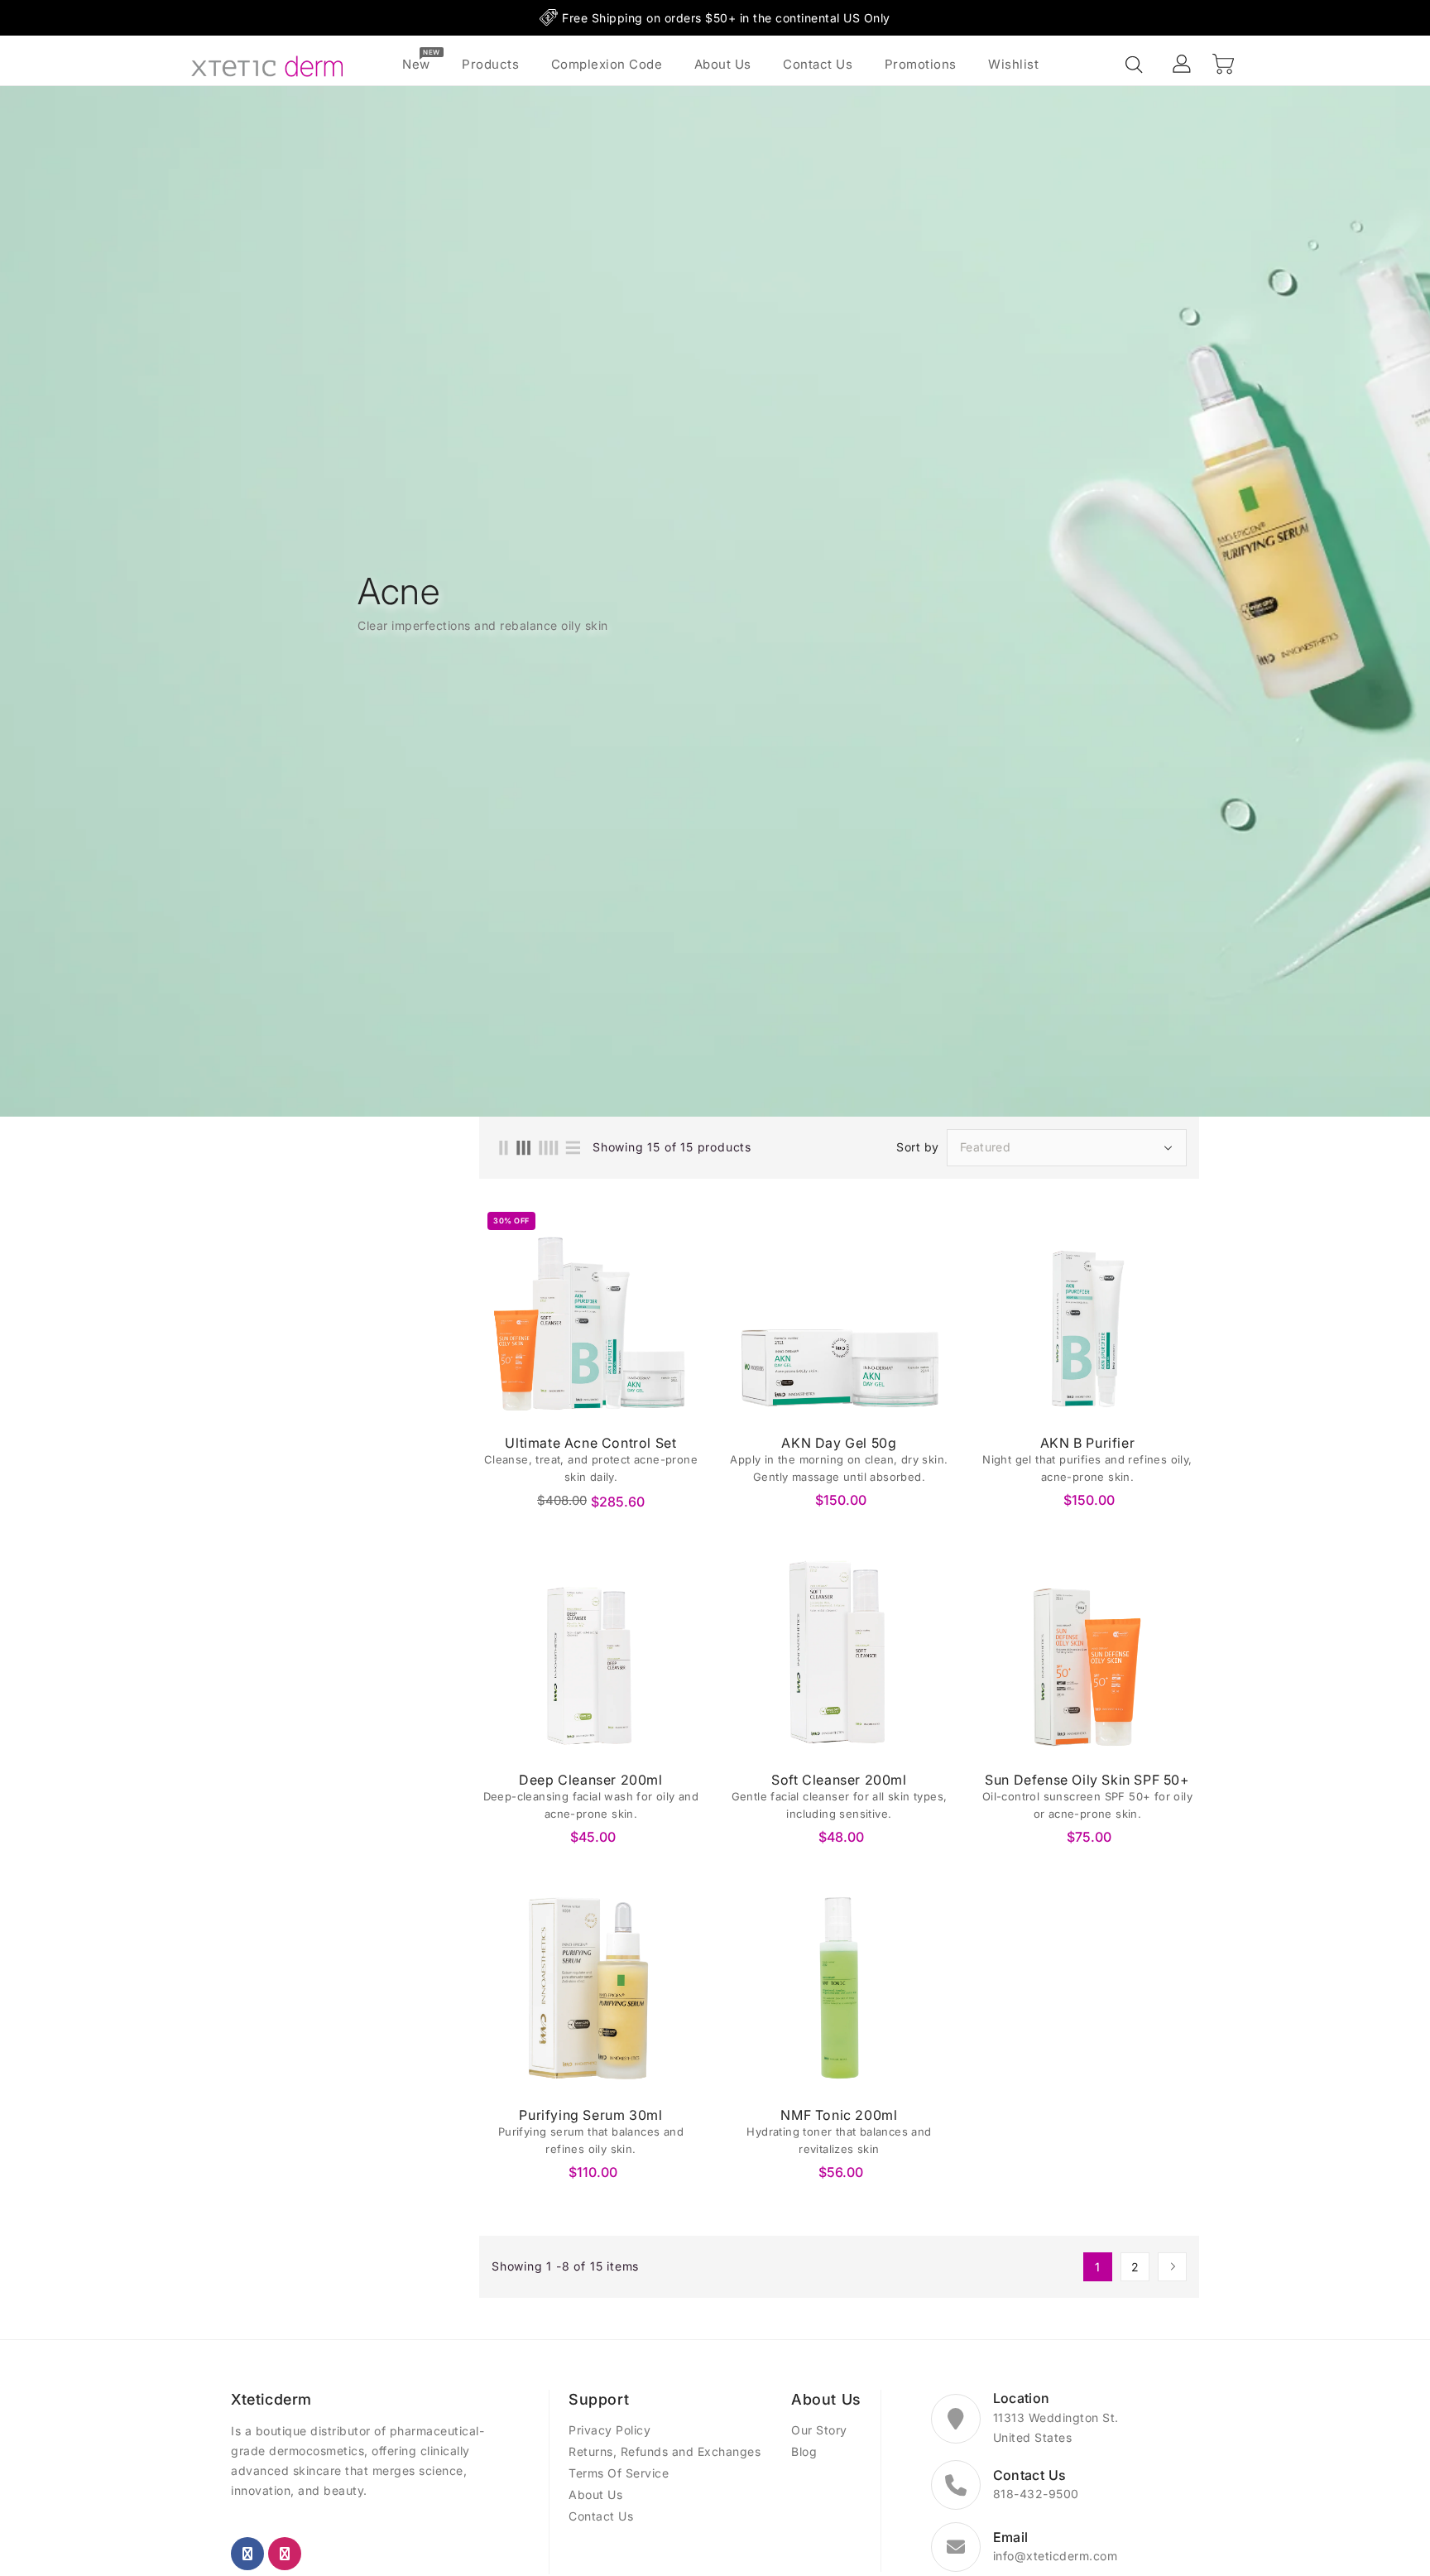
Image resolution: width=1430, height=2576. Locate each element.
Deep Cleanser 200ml (590, 1780)
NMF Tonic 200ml (839, 2115)
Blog (804, 2451)
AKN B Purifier (1087, 1443)
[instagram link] (285, 2554)
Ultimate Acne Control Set (590, 1443)
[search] (1135, 65)
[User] (1183, 65)
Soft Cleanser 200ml (839, 1780)
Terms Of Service (619, 2473)
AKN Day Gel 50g (839, 1443)
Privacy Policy (609, 2430)
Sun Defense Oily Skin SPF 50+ (1087, 1780)
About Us (595, 2494)
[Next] (1172, 2267)
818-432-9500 (1036, 2494)
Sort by (918, 1147)
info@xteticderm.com (1056, 2556)
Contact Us (601, 2516)
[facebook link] (247, 2554)
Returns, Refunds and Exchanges (665, 2451)
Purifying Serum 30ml (590, 2115)
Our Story (819, 2430)
